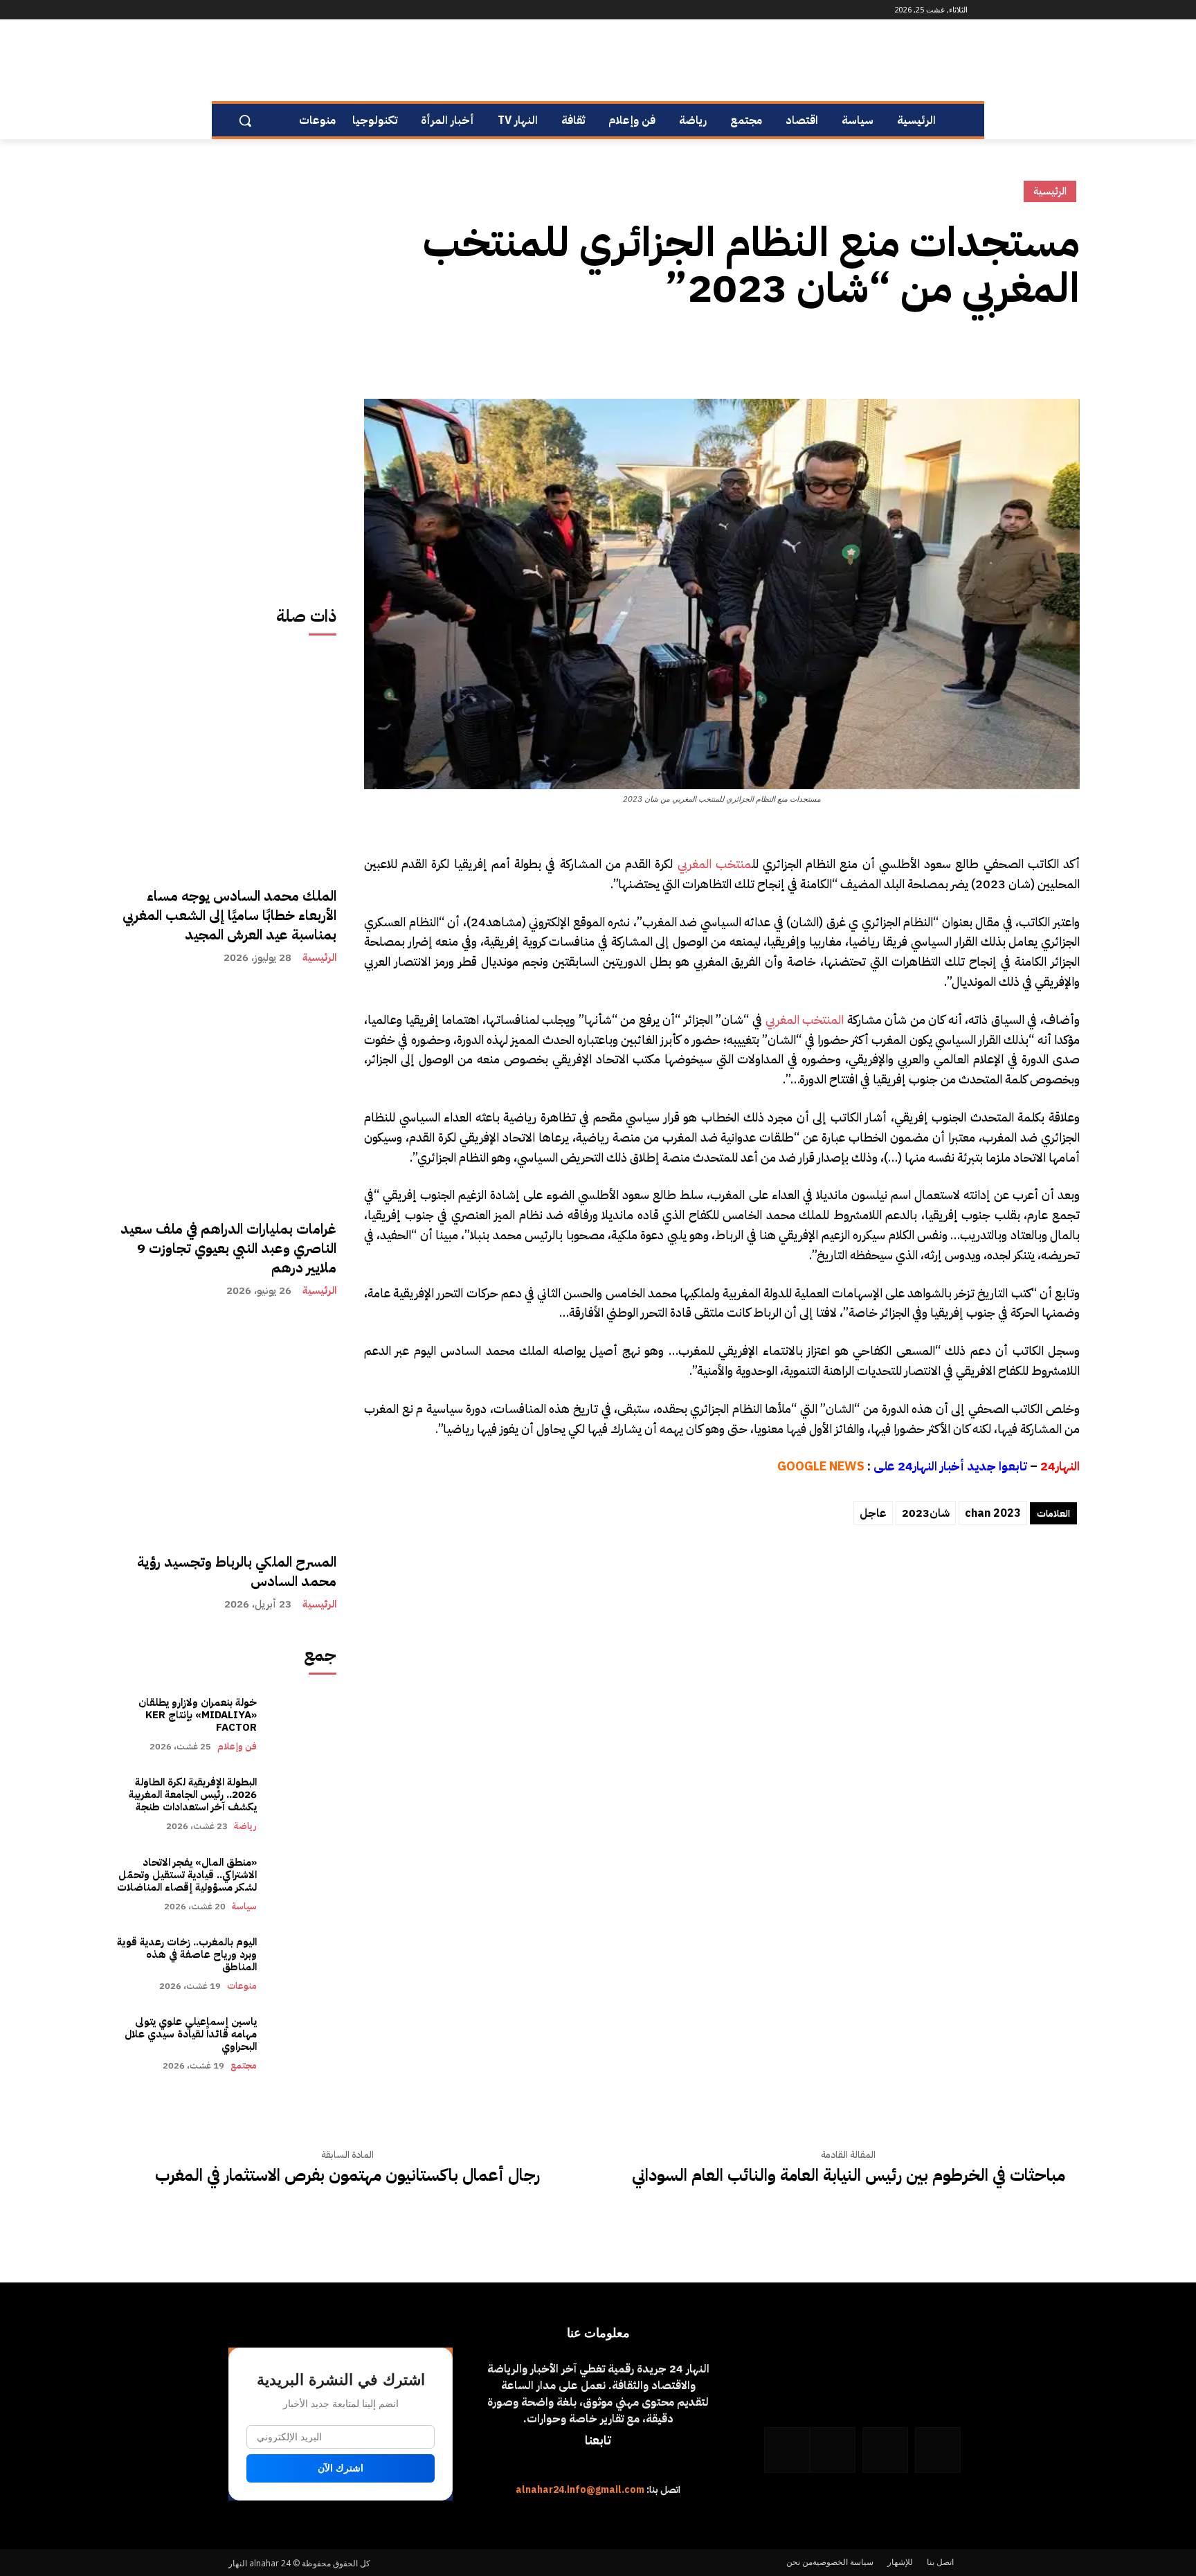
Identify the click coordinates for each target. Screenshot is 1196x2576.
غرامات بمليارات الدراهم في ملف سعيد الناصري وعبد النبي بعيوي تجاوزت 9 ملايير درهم (228, 1248)
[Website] (272, 10)
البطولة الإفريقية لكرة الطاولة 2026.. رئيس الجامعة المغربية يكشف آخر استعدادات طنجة (191, 1794)
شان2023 (926, 1513)
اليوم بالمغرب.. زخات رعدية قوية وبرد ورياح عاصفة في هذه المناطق (187, 1954)
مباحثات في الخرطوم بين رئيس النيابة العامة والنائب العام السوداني (849, 2176)
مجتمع (244, 2065)
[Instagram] (310, 10)
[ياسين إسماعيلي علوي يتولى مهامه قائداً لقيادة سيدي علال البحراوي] (303, 2043)
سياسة (244, 1906)
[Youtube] (236, 10)
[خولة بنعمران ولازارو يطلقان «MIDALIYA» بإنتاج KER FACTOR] (303, 1724)
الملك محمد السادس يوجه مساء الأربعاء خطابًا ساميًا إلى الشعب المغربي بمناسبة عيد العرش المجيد (229, 915)
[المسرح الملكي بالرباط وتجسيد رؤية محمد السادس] (226, 1428)
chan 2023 (993, 1513)
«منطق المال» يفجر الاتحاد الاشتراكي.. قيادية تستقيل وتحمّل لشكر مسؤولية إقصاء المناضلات (187, 1875)
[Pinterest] (1002, 352)
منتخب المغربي (715, 864)
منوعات (242, 1986)
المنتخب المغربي (805, 1019)
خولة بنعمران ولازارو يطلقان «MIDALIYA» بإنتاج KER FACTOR (198, 1715)
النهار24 (1060, 1466)
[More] (938, 352)
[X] (1034, 352)
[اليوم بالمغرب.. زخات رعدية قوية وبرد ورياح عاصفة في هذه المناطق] (303, 1964)
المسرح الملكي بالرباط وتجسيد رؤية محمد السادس (237, 1571)
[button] (245, 120)
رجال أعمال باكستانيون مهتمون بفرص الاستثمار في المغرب (347, 2176)
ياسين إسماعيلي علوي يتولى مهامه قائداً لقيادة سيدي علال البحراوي (191, 2034)
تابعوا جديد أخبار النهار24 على (950, 1466)
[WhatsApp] (252, 10)
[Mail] (290, 10)
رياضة (245, 1826)
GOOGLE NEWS (821, 1466)
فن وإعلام (237, 1746)
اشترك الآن (341, 2468)
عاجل (873, 1513)
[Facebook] (329, 10)
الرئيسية (319, 958)
